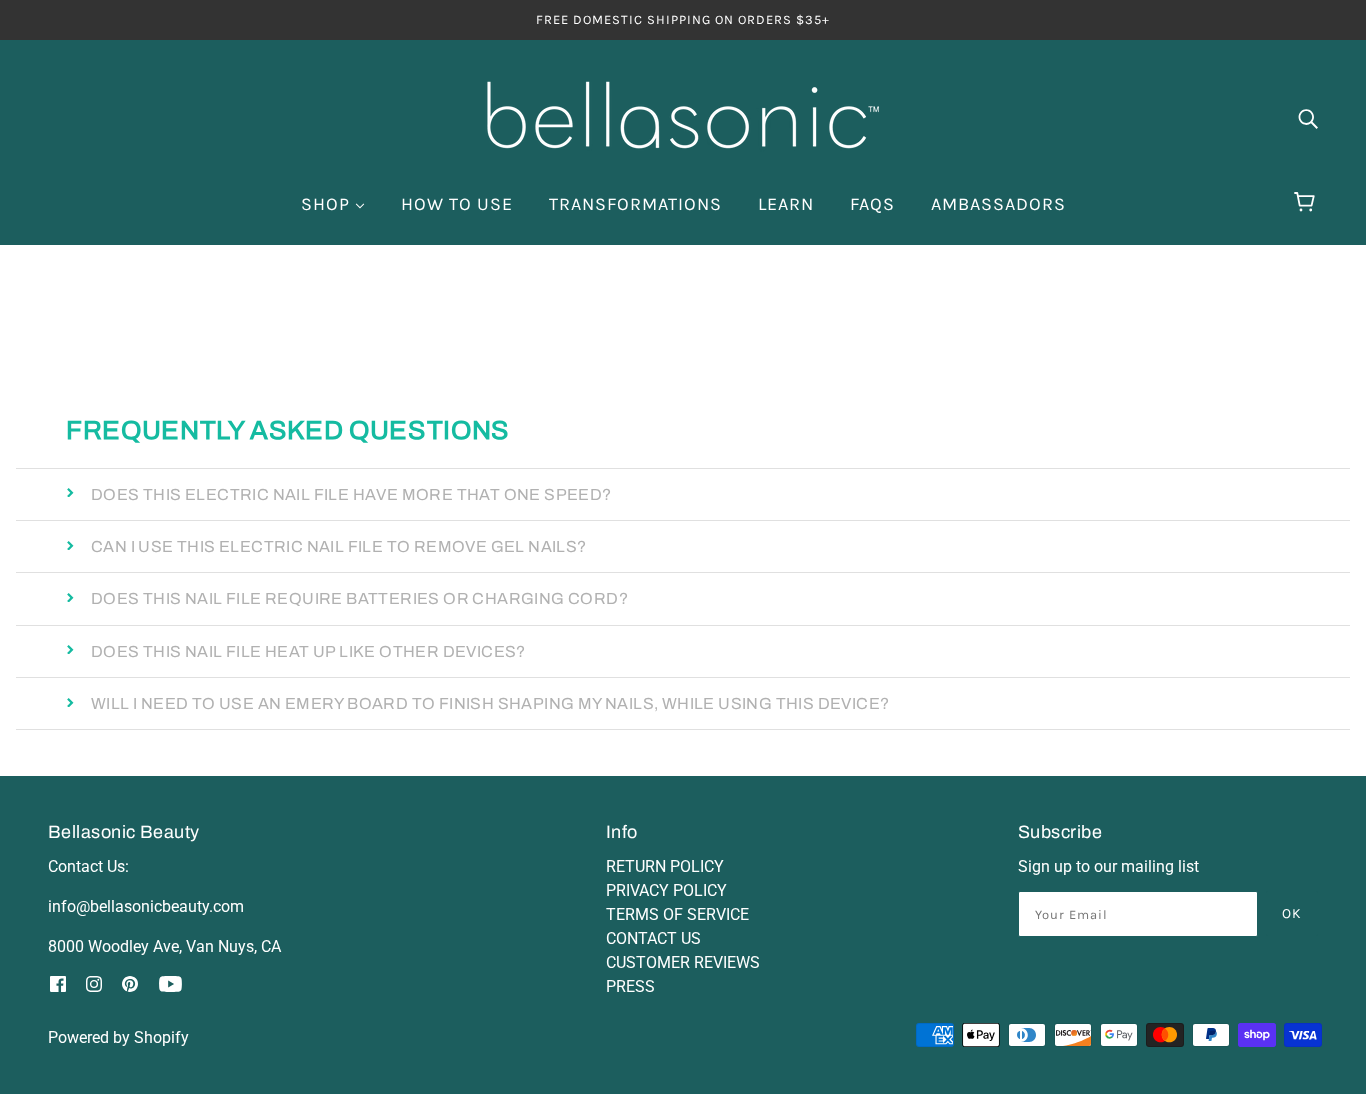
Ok (1292, 913)
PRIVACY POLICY (666, 890)
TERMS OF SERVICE (677, 914)
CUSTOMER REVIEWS (683, 962)
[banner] (683, 115)
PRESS (630, 986)
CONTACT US (653, 938)
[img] (1308, 118)
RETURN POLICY (665, 866)
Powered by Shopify (118, 1037)
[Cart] (1307, 202)
